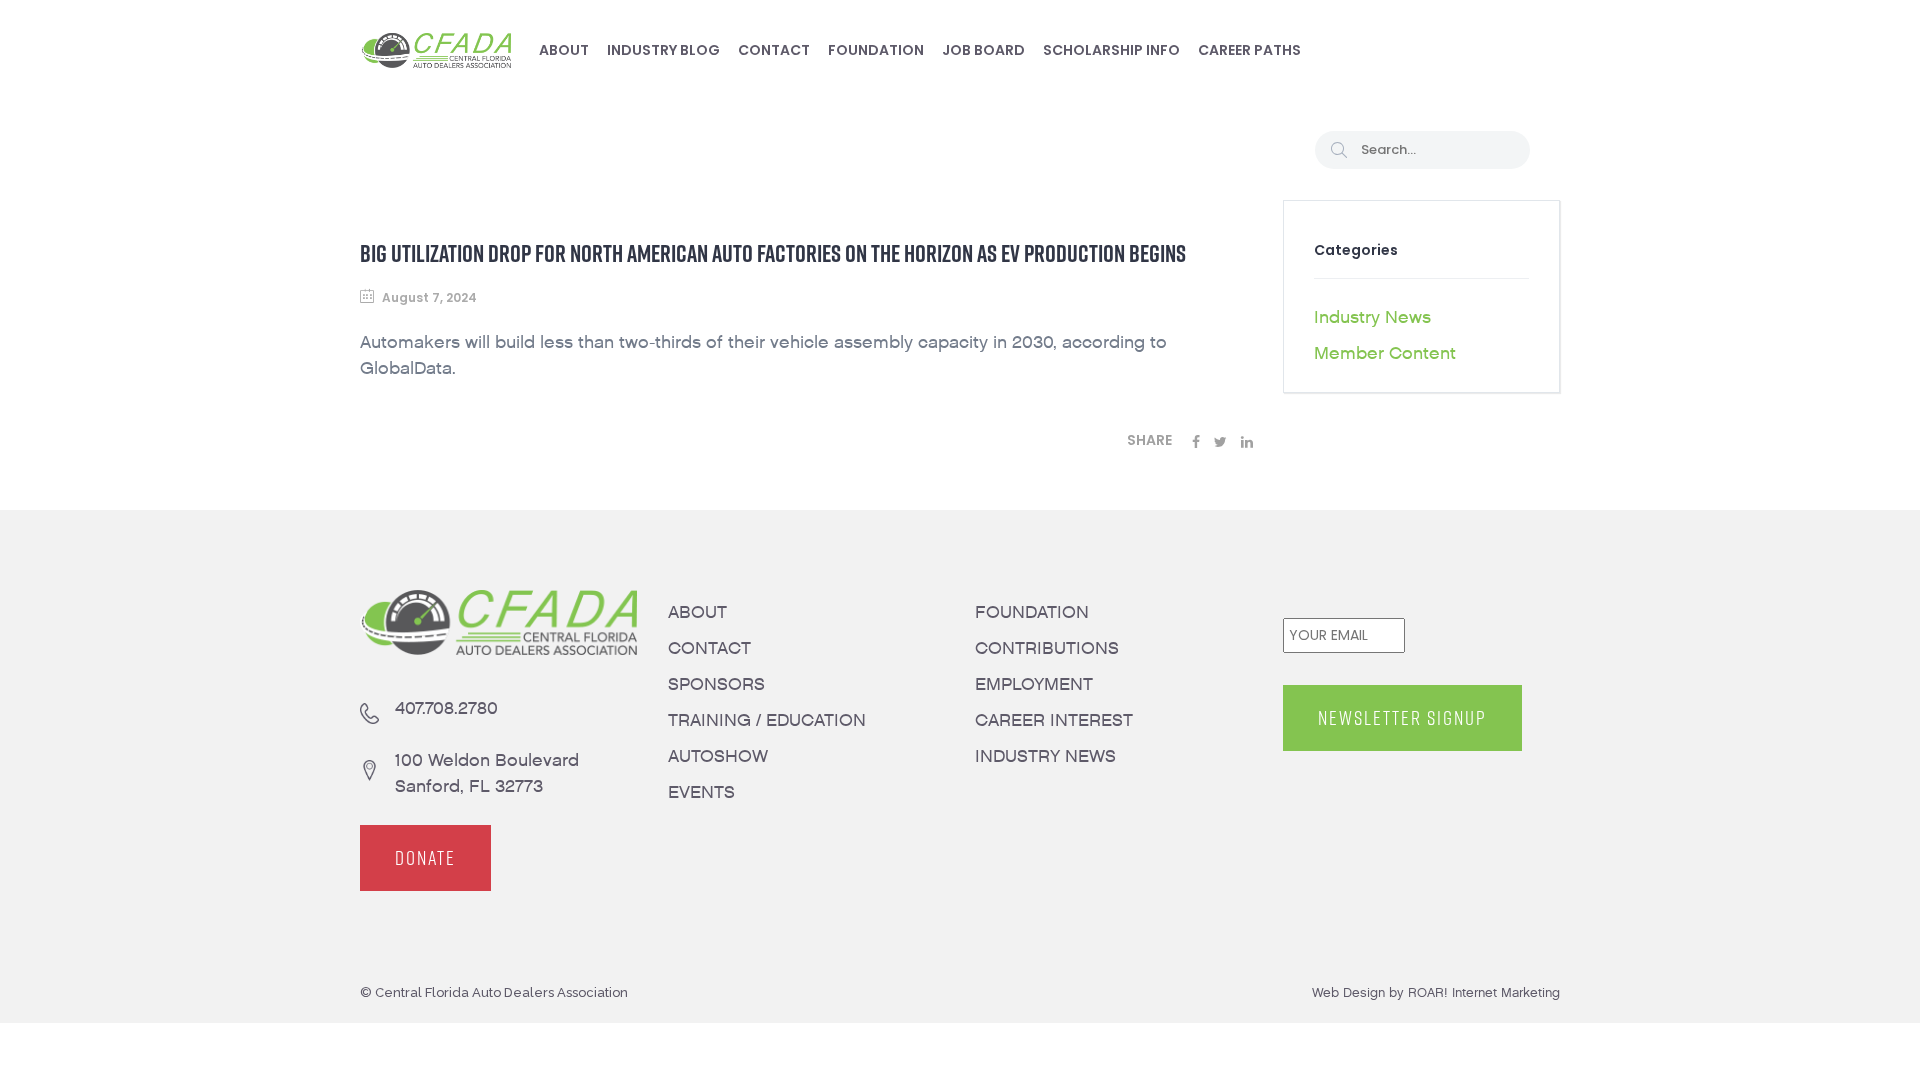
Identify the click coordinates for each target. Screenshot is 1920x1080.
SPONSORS (716, 684)
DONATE (425, 858)
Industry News (1372, 317)
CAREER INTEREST (1054, 720)
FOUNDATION (1032, 612)
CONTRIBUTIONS (1047, 648)
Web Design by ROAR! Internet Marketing (1436, 992)
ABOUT (697, 612)
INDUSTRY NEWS (1045, 756)
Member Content (1385, 353)
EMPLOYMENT (1034, 684)
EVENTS (701, 792)
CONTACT (709, 648)
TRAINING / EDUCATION (767, 720)
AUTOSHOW (718, 756)
